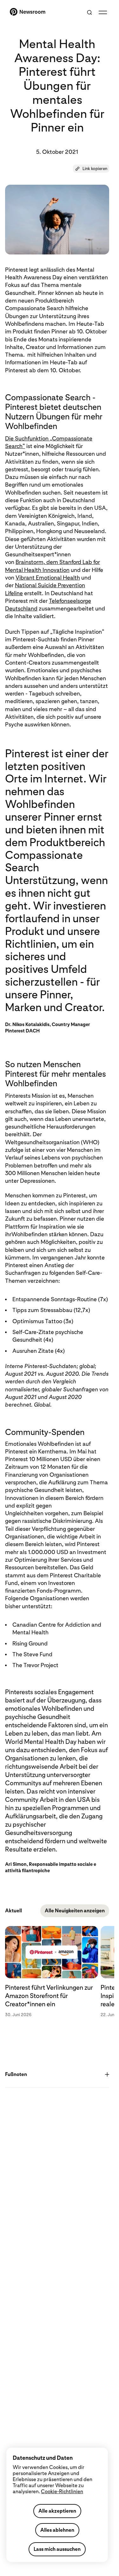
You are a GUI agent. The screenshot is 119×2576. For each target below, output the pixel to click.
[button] (91, 169)
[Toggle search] (89, 12)
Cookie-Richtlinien (62, 2491)
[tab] (53, 1976)
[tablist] (57, 1976)
